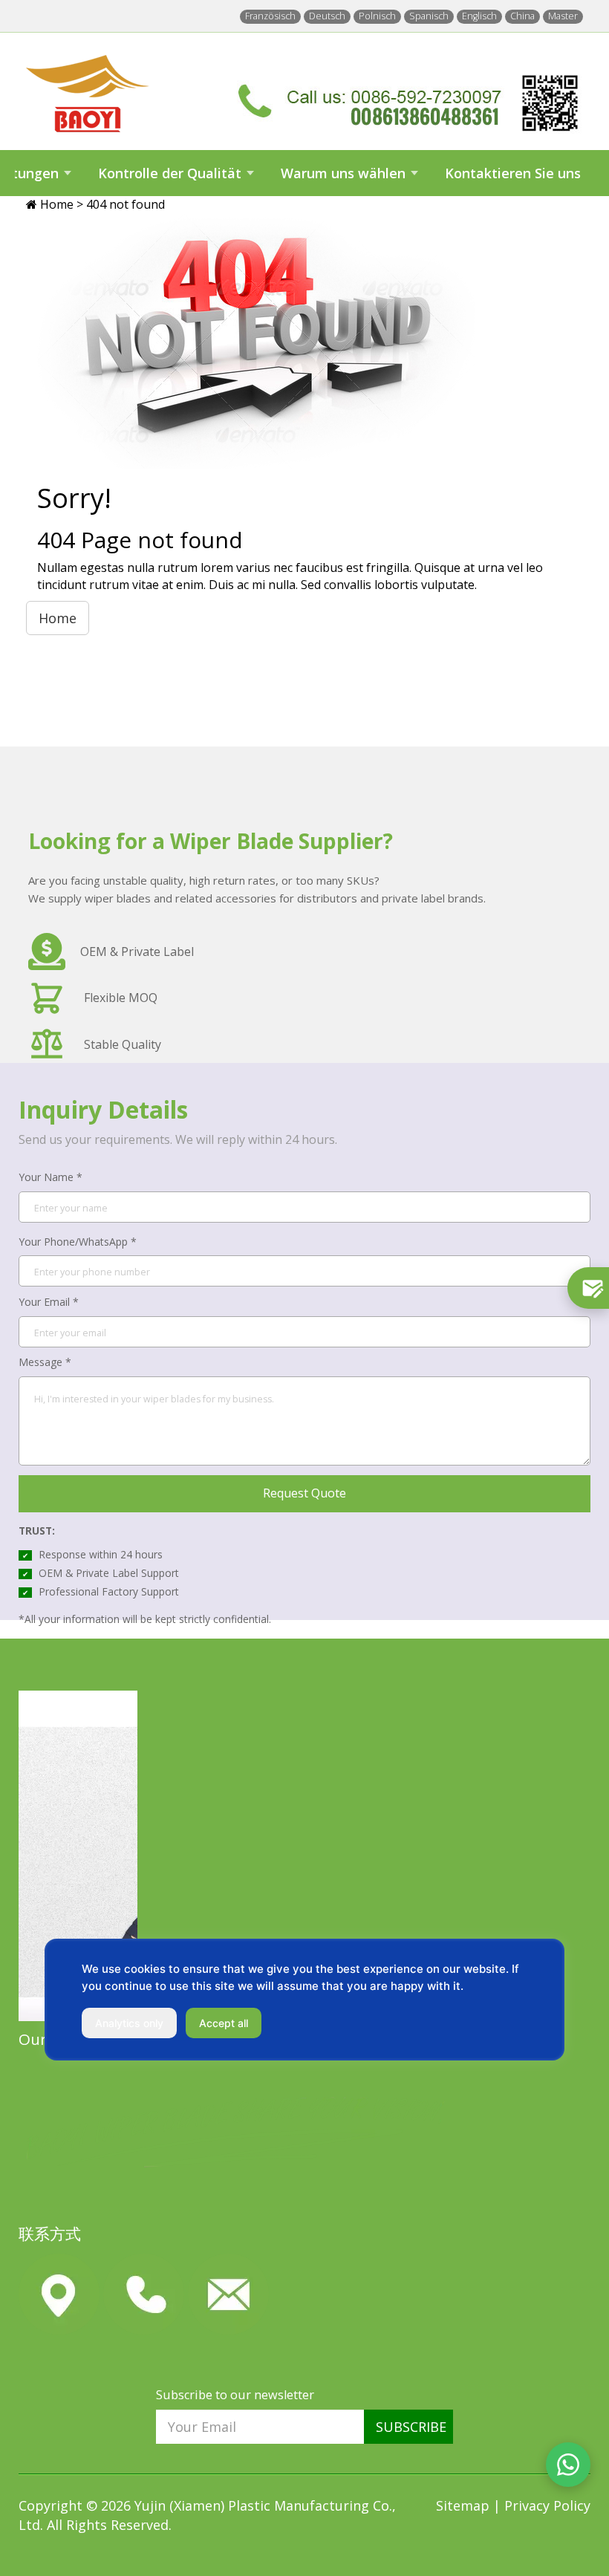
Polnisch (377, 16)
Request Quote (304, 1493)
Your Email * (49, 1302)
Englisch (479, 16)
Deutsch (327, 16)
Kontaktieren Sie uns (513, 173)
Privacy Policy (547, 2505)
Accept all (224, 2023)
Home (58, 204)
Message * (45, 1362)
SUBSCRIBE (411, 2427)
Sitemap (465, 2505)
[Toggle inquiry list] (588, 1288)
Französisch (270, 16)
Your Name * (51, 1177)
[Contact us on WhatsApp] (568, 2465)
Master (563, 16)
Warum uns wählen (343, 173)
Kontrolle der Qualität (170, 173)
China (522, 16)
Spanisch (429, 16)
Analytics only (129, 2023)
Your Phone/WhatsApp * (78, 1242)
